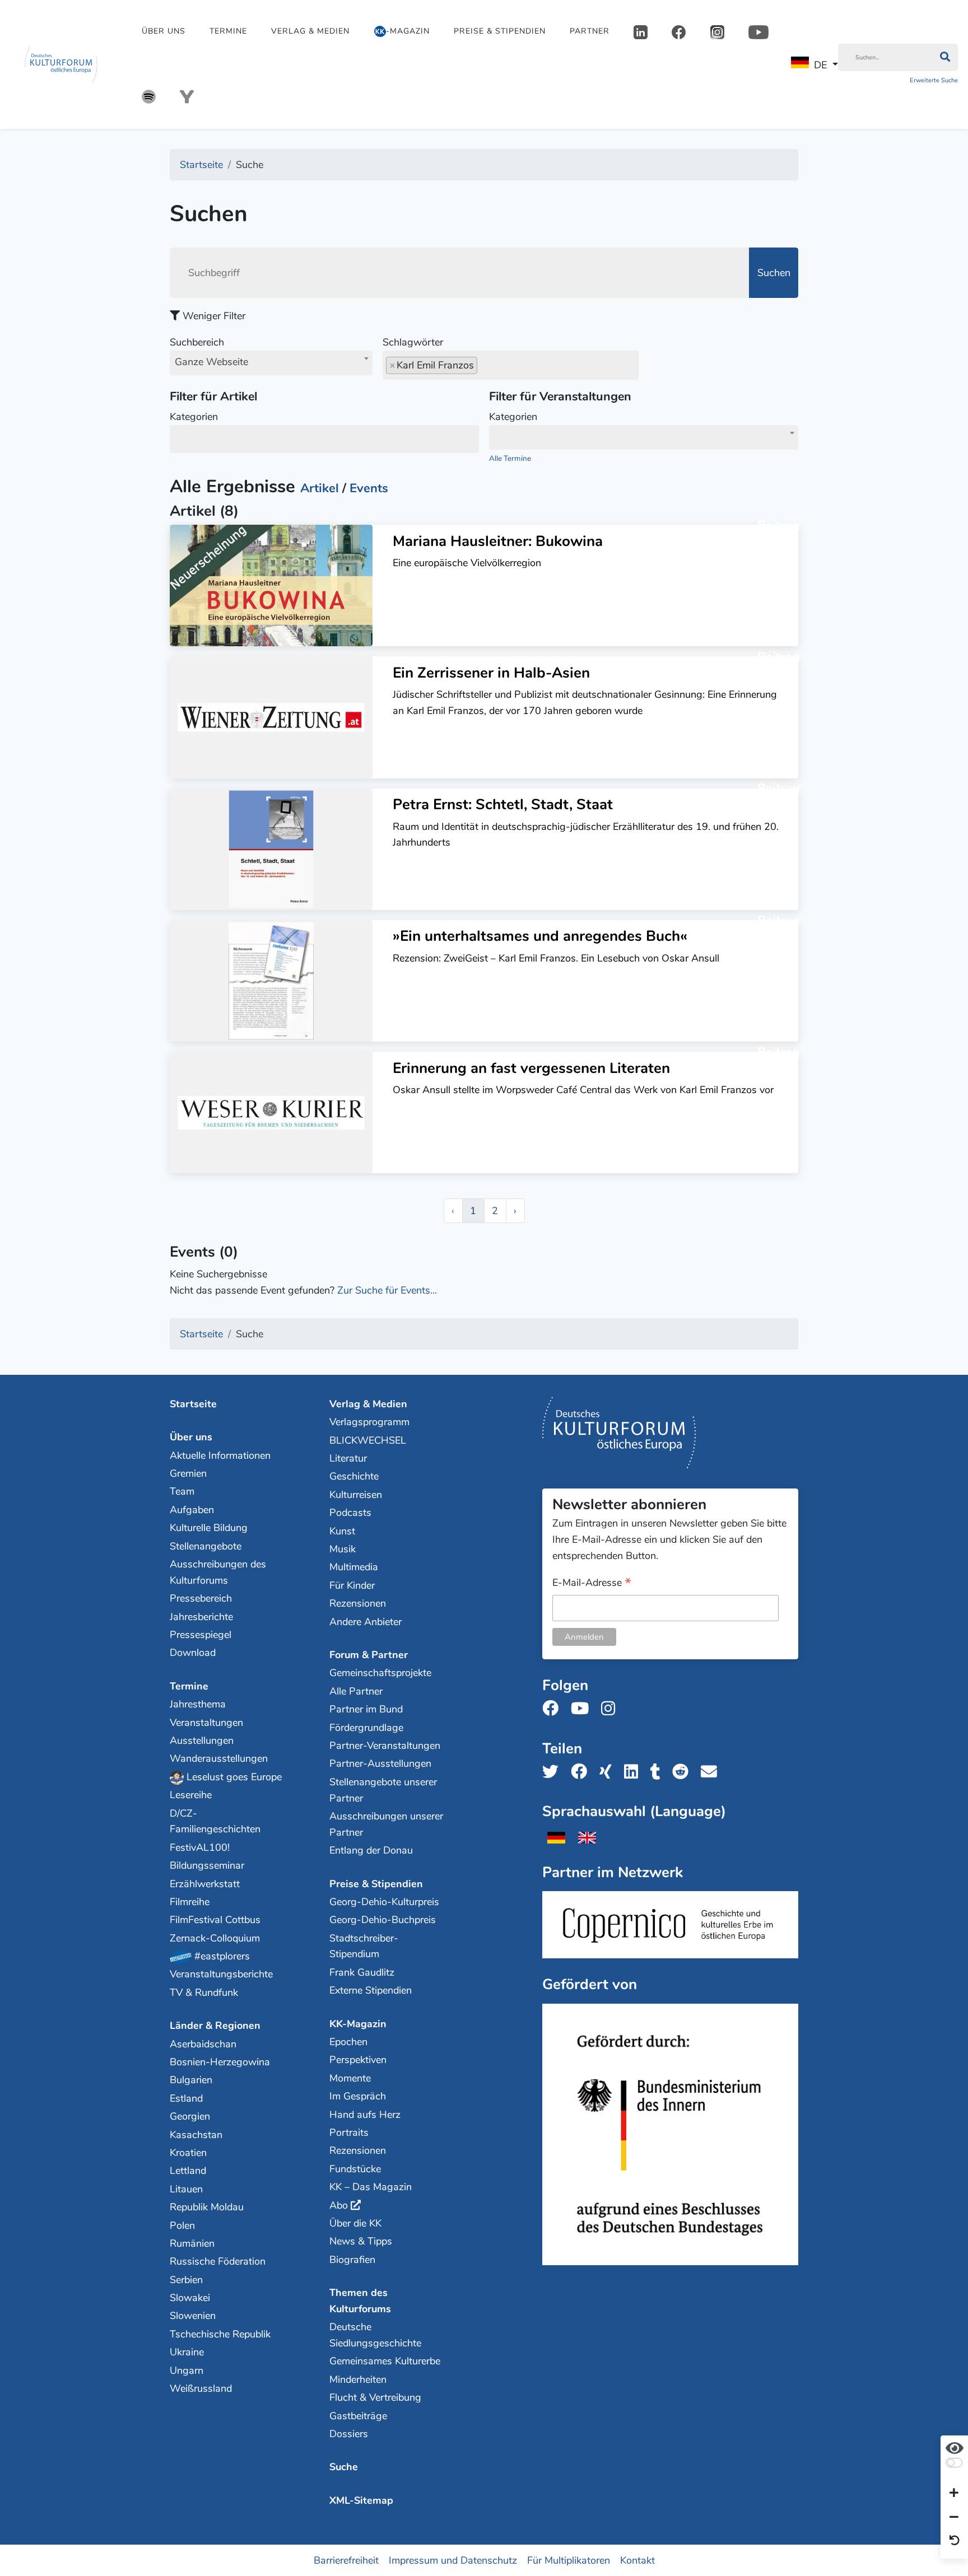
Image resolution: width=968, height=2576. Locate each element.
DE (820, 65)
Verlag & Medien (310, 31)
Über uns (164, 31)
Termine (228, 31)
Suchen (774, 273)
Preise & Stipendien (500, 31)
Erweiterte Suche (934, 80)
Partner (590, 31)
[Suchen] (945, 58)
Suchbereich (209, 352)
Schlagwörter (413, 342)
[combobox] (271, 363)
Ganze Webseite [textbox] (211, 362)
